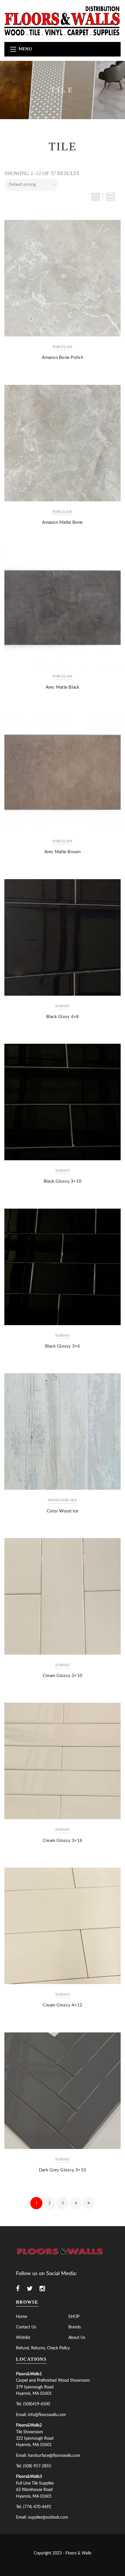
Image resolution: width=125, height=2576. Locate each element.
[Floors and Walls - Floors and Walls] (63, 21)
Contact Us (26, 2327)
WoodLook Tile (63, 1500)
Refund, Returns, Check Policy (43, 2348)
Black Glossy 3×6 (63, 1346)
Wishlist (23, 2338)
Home (22, 2317)
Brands (75, 2327)
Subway (63, 1006)
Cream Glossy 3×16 (63, 1841)
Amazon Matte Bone (62, 522)
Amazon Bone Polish (63, 358)
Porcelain (63, 347)
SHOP (74, 2317)
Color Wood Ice (63, 1511)
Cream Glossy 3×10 (63, 1676)
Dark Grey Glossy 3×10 (63, 2170)
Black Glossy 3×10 (63, 1181)
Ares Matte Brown (63, 852)
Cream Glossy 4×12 (63, 2005)
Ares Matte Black (63, 687)
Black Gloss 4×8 (63, 1017)
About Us (77, 2338)
